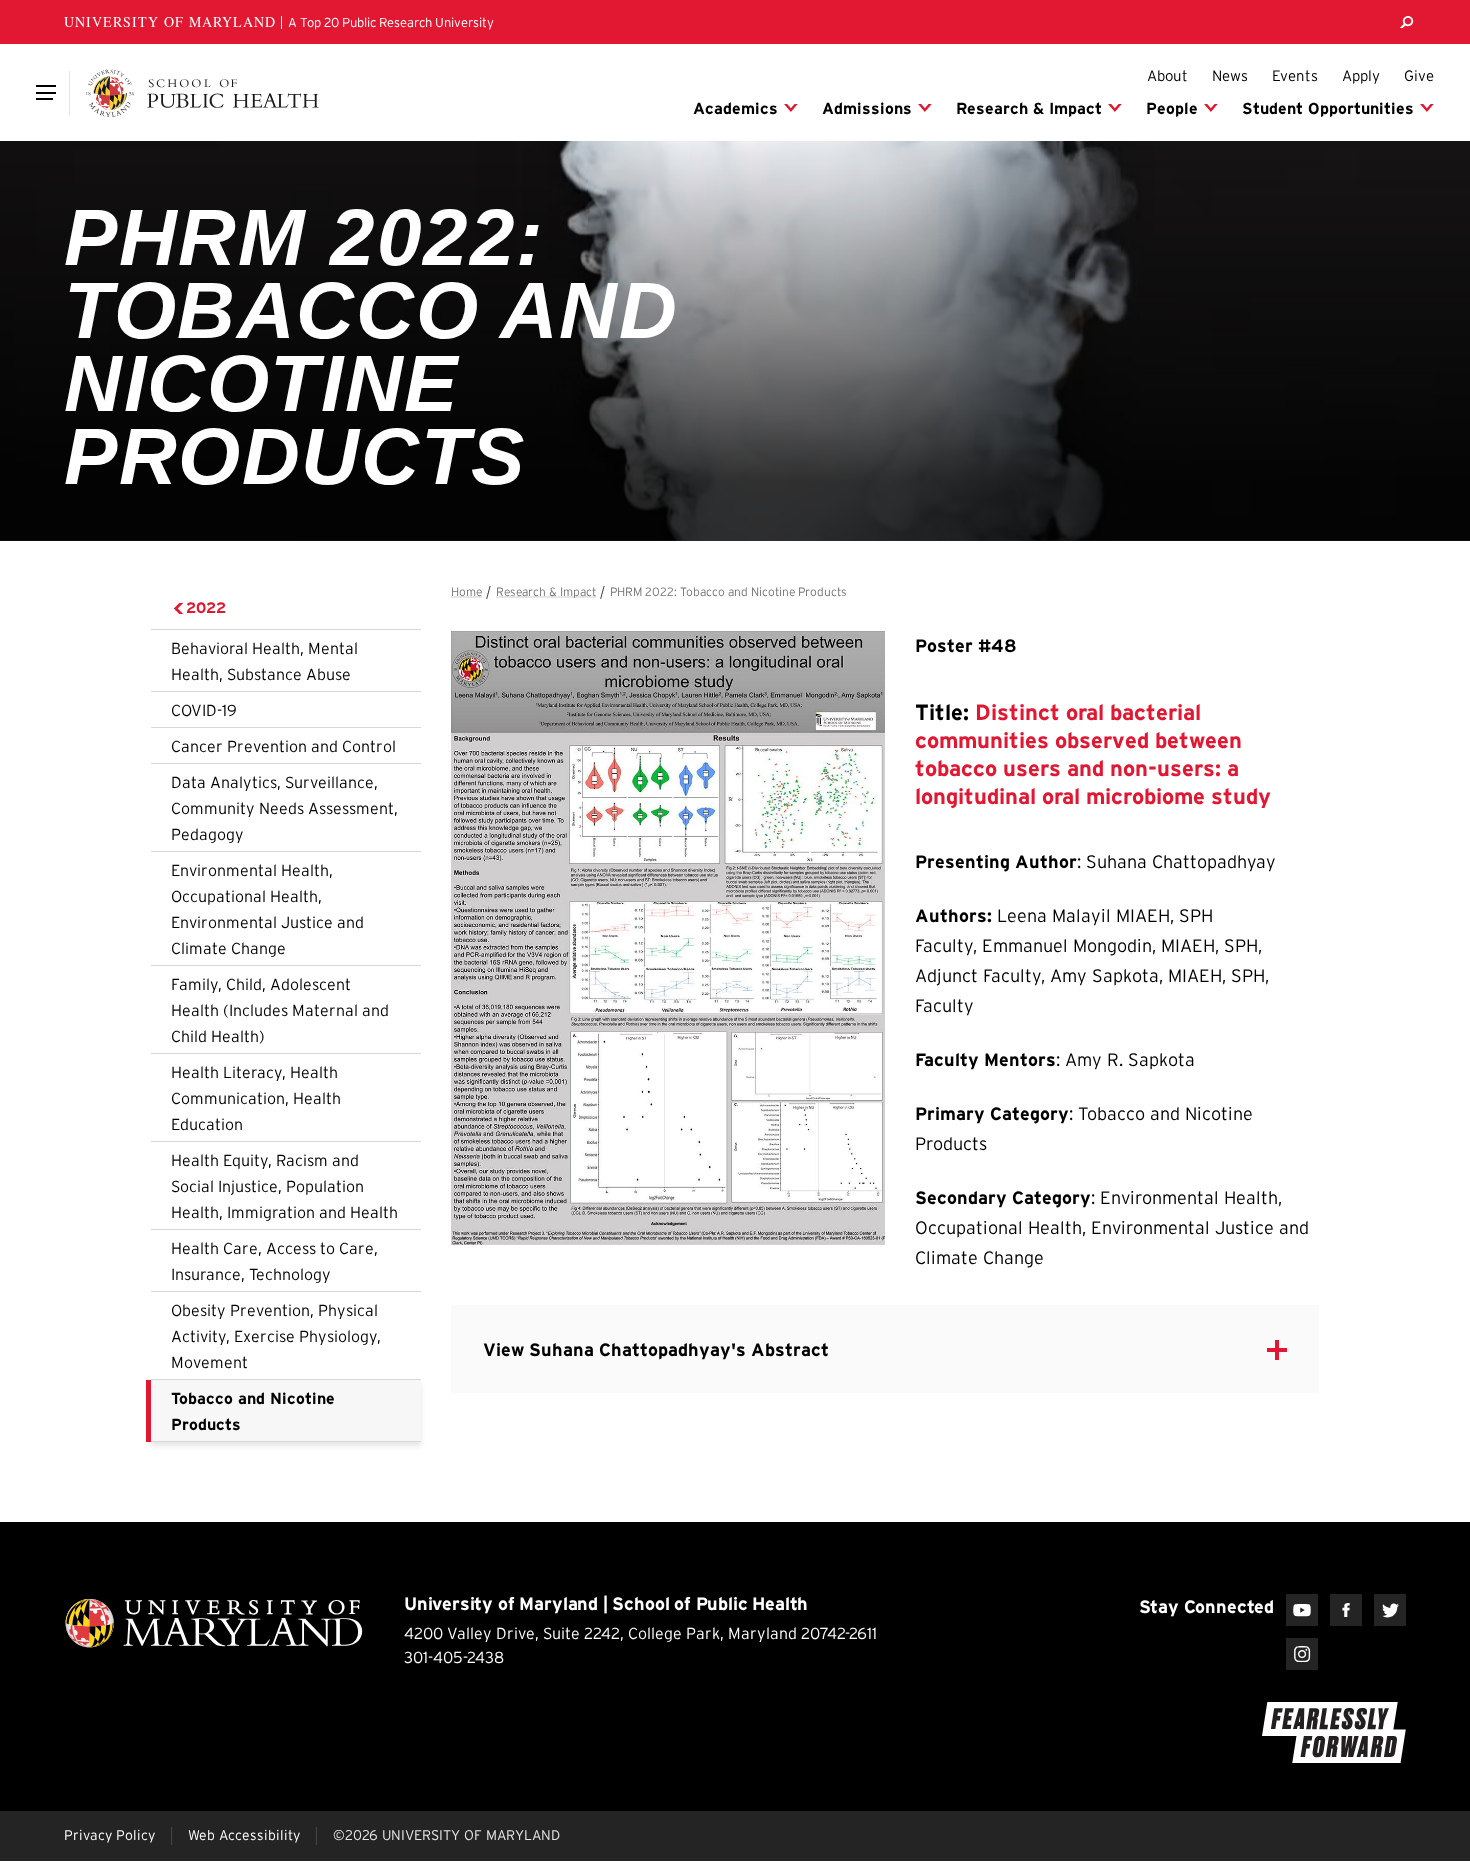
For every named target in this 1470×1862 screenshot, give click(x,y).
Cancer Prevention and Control (283, 746)
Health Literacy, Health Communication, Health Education (256, 1098)
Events (1295, 75)
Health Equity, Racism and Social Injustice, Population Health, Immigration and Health (284, 1186)
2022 (206, 607)
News (1230, 75)
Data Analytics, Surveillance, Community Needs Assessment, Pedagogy (284, 808)
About (1167, 75)
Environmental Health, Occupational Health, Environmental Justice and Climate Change (267, 909)
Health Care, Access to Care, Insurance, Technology (274, 1261)
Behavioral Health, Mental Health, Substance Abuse (264, 661)
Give (1419, 75)
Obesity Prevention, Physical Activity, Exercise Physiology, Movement (276, 1336)
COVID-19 (204, 710)
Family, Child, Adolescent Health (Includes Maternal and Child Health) (280, 1010)
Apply (1361, 75)
